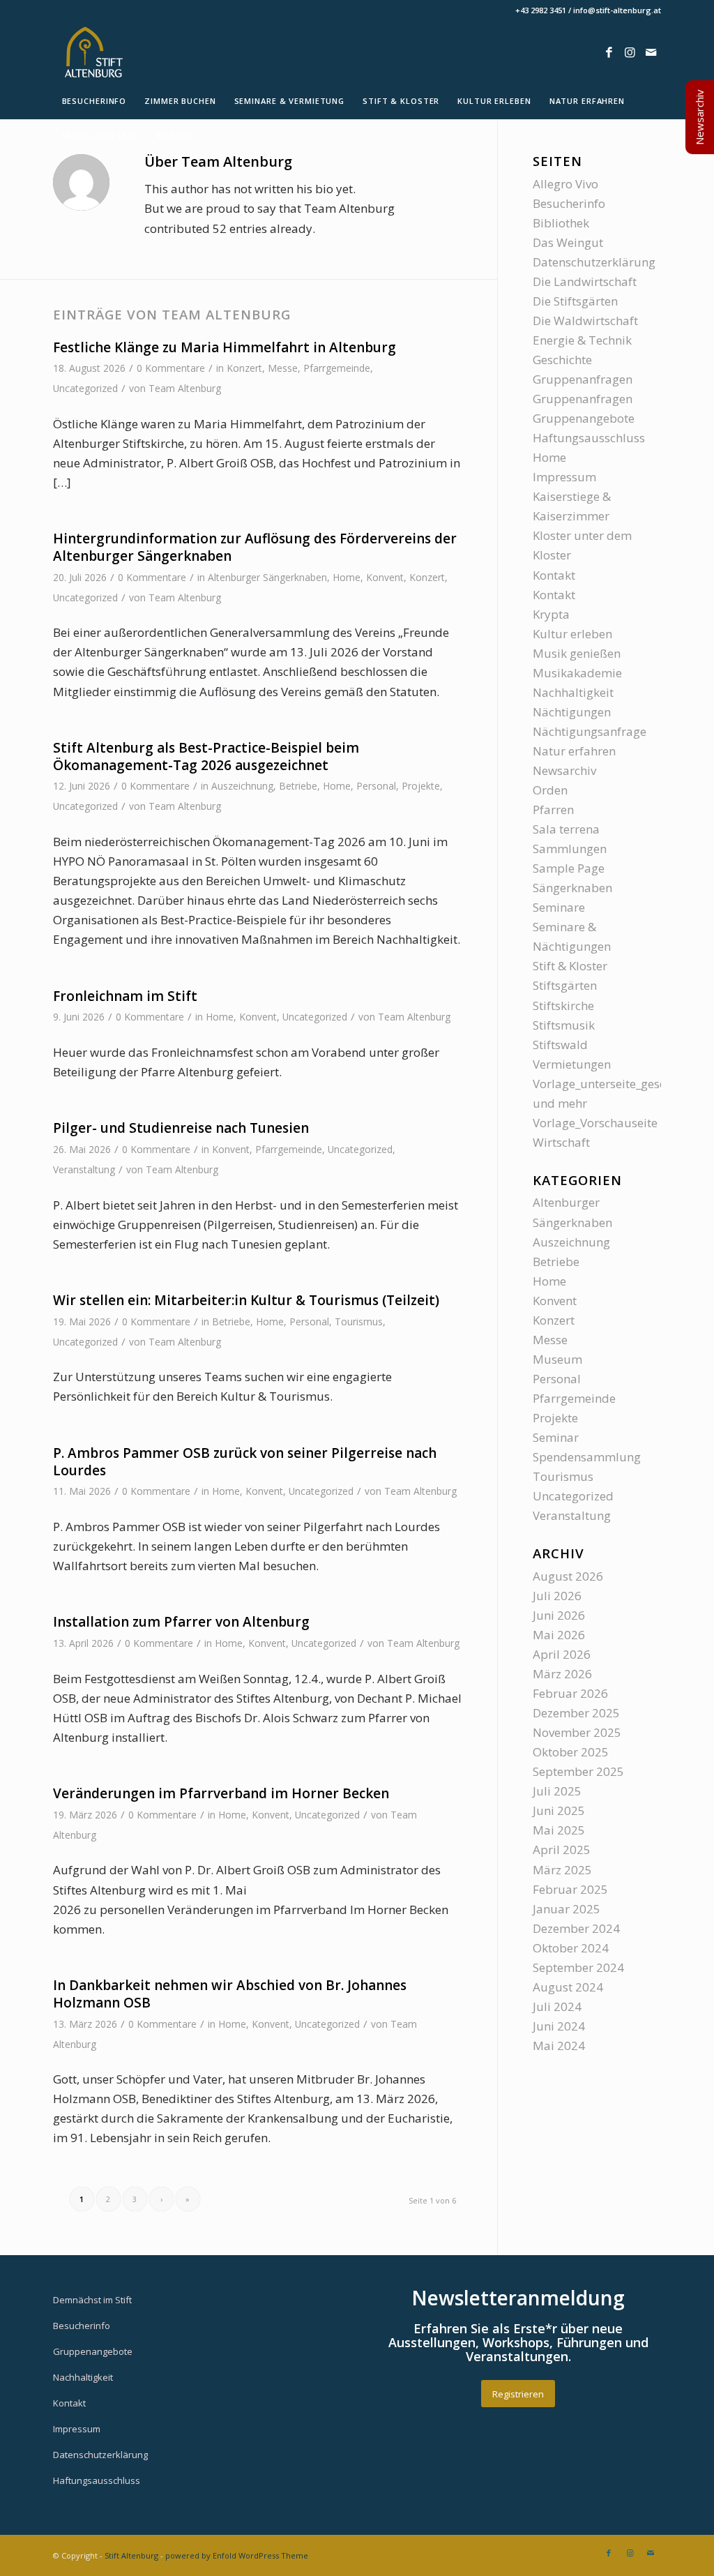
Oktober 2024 (571, 1948)
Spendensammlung (587, 1457)
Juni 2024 (559, 2026)
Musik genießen (577, 653)
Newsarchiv (564, 770)
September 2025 (578, 1771)
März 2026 (562, 1674)
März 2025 (562, 1870)
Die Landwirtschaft (585, 281)
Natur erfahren (574, 751)
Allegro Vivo (565, 184)
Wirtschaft (561, 1142)
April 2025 (562, 1850)
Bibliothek (561, 223)
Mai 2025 (559, 1830)
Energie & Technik (582, 340)
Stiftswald (560, 1045)
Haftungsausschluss (589, 438)
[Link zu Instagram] (630, 52)
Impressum (564, 477)
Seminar (556, 1437)
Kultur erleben (572, 634)
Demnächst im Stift (92, 2300)
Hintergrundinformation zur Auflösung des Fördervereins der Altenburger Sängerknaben (255, 547)
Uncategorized (85, 388)
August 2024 (568, 1987)
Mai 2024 (559, 2046)
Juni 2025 (559, 1810)
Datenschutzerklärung (594, 262)
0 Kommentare (171, 368)
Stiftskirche (563, 1005)
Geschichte (562, 360)
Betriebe (298, 786)
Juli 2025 (557, 1791)
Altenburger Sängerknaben (267, 577)
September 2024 (578, 1967)
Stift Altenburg (131, 2555)
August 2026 (568, 1576)
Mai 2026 (559, 1635)
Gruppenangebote (584, 418)
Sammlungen (570, 849)
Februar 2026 (570, 1693)
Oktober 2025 (571, 1752)
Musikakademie (577, 673)
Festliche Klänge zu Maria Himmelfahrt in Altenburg (225, 347)
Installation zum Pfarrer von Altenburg (181, 1622)
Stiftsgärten (565, 985)
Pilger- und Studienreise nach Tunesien (181, 1128)
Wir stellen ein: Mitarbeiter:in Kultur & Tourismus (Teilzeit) (246, 1300)
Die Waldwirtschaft (585, 321)
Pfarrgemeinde (337, 368)
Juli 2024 (557, 2006)
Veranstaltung (84, 1169)
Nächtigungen (572, 712)
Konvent (385, 577)
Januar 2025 (567, 1909)
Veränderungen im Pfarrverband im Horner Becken (221, 1793)
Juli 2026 (557, 1596)
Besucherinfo (569, 203)
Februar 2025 (570, 1889)
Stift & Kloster (570, 966)
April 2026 (562, 1654)
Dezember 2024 (576, 1928)
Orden (550, 790)
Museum (557, 1359)
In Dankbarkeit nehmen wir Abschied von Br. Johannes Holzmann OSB (230, 1994)
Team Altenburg (185, 388)
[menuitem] (94, 101)
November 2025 (577, 1732)
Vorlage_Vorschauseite (595, 1123)
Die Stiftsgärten (575, 301)
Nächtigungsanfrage (590, 731)
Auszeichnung (242, 786)
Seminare (559, 907)
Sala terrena (566, 829)
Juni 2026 (559, 1615)
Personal (376, 786)
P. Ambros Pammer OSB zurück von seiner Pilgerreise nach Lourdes (245, 1462)
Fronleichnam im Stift (125, 996)
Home (347, 577)
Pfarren (553, 809)
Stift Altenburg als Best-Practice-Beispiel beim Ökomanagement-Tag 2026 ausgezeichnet (206, 756)
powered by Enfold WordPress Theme (237, 2555)
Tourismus (359, 1321)
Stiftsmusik (564, 1025)
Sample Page (569, 868)
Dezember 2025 (576, 1713)
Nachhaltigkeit (573, 692)
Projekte (421, 786)
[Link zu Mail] (651, 52)
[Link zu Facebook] (609, 52)
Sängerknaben (572, 888)
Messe (283, 368)
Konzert (244, 368)
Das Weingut (568, 242)
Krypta (551, 614)
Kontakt (554, 575)
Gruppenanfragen (583, 379)
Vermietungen (572, 1064)
